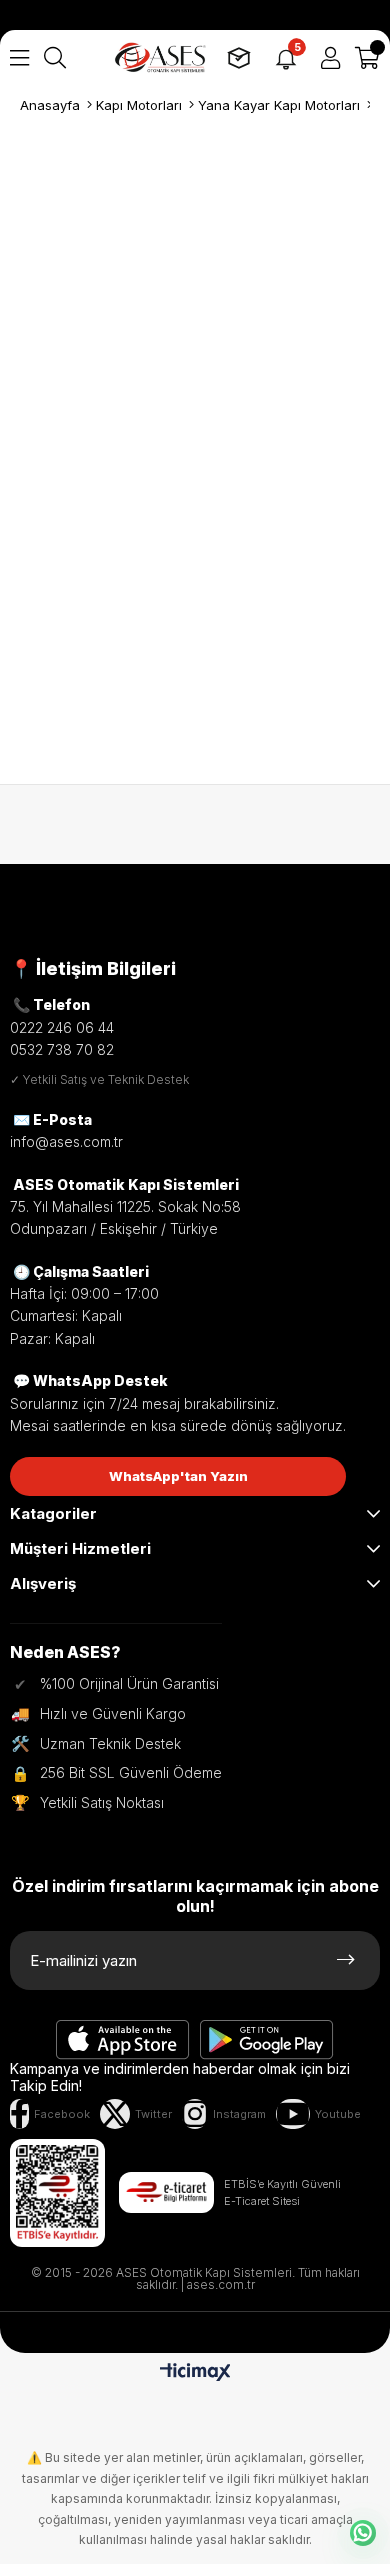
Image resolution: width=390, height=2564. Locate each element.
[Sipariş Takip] (239, 58)
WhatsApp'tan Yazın (178, 1476)
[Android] (267, 2040)
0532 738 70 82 (62, 1049)
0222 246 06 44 (62, 1027)
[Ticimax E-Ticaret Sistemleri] (195, 2373)
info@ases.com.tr (66, 1141)
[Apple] (123, 2040)
